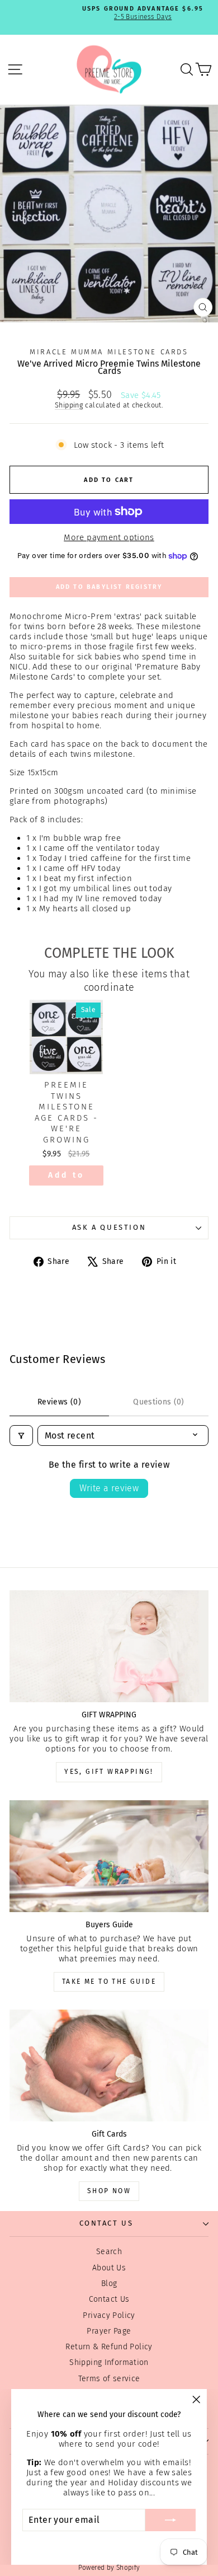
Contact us (106, 2223)
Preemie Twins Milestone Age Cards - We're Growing (67, 1112)
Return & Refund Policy (109, 2347)
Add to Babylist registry (109, 587)
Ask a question (109, 1227)
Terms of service (109, 2379)
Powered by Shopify (109, 2568)
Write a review (109, 1488)
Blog (109, 2284)
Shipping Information (109, 2362)
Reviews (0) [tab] (59, 1402)
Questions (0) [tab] (159, 1402)
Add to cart (66, 1178)
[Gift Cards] (109, 2066)
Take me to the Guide (109, 1982)
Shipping (69, 405)
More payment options (109, 537)
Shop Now (109, 2191)
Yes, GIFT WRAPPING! (109, 1772)
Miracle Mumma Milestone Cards (109, 352)
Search (109, 2252)
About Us (109, 2268)
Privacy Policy (109, 2315)
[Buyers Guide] (109, 1856)
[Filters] (21, 1435)
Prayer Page (109, 2331)
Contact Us (109, 2299)
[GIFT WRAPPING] (109, 1646)
